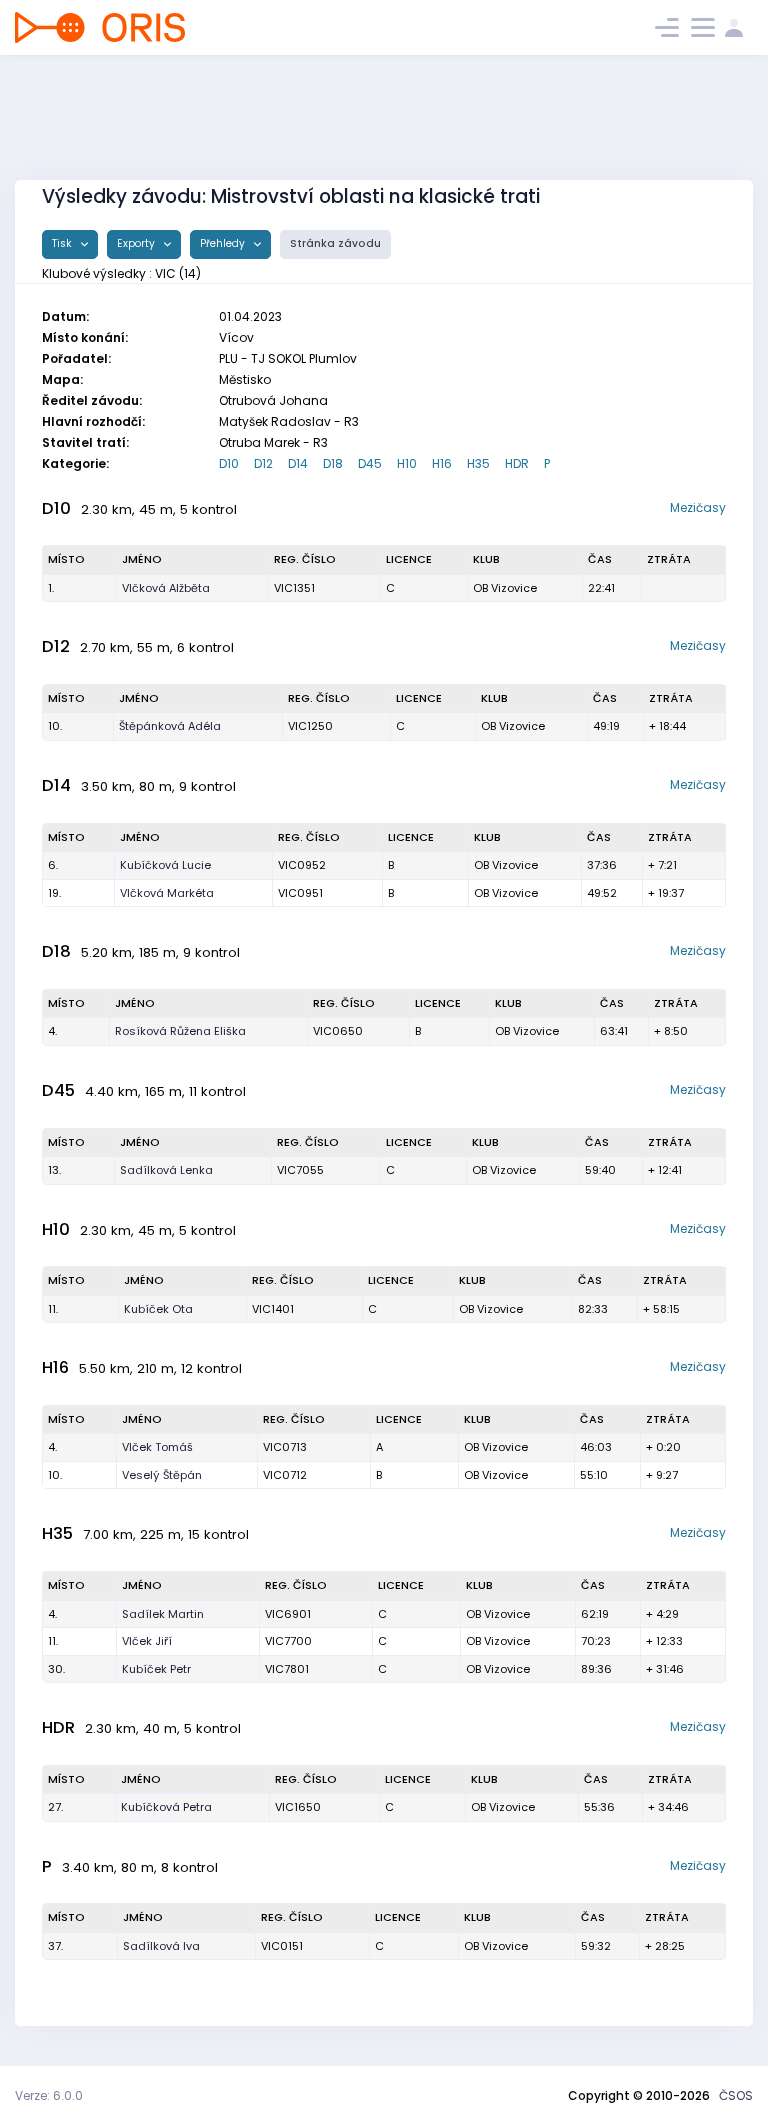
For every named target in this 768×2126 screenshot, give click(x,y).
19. (54, 893)
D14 (298, 463)
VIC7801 (287, 1669)
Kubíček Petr (156, 1669)
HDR (517, 463)
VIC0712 (285, 1475)
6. (53, 865)
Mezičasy (698, 507)
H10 (407, 463)
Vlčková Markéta (167, 893)
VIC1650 (298, 1807)
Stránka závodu (335, 243)
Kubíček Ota (158, 1309)
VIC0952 (302, 865)
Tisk (63, 243)
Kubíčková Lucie (165, 865)
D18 (333, 463)
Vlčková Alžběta (166, 588)
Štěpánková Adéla (170, 726)
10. (55, 726)
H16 (442, 463)
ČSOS (736, 2095)
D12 (263, 463)
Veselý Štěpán (162, 1475)
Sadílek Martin (163, 1614)
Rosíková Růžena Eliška (180, 1031)
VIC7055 (300, 1170)
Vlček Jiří (147, 1641)
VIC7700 (288, 1641)
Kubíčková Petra (166, 1807)
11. (53, 1309)
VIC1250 (310, 726)
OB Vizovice (505, 588)
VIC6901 (288, 1614)
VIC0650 (338, 1031)
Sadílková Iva (161, 1946)
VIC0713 (285, 1447)
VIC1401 (273, 1309)
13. (54, 1170)
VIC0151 (282, 1946)
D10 (229, 463)
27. (55, 1807)
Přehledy (224, 243)
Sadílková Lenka (166, 1170)
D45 (370, 463)
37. (55, 1946)
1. (51, 588)
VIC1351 (294, 588)
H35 (478, 463)
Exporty (137, 243)
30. (56, 1669)
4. (52, 1031)
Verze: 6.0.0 (49, 2095)
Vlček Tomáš (157, 1447)
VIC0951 (300, 893)
